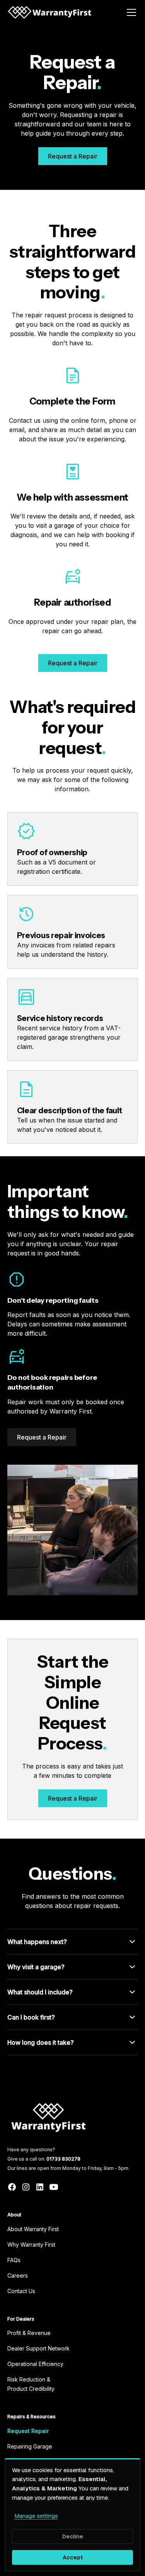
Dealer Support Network (38, 2348)
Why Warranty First (31, 2245)
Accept (73, 2557)
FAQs (14, 2260)
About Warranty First (33, 2229)
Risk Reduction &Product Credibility (31, 2384)
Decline (73, 2536)
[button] (130, 12)
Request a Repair (73, 156)
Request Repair (28, 2431)
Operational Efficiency (35, 2364)
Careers (18, 2276)
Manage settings (36, 2516)
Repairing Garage (30, 2446)
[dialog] (72, 2515)
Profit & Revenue (29, 2333)
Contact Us (21, 2291)
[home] (49, 12)
